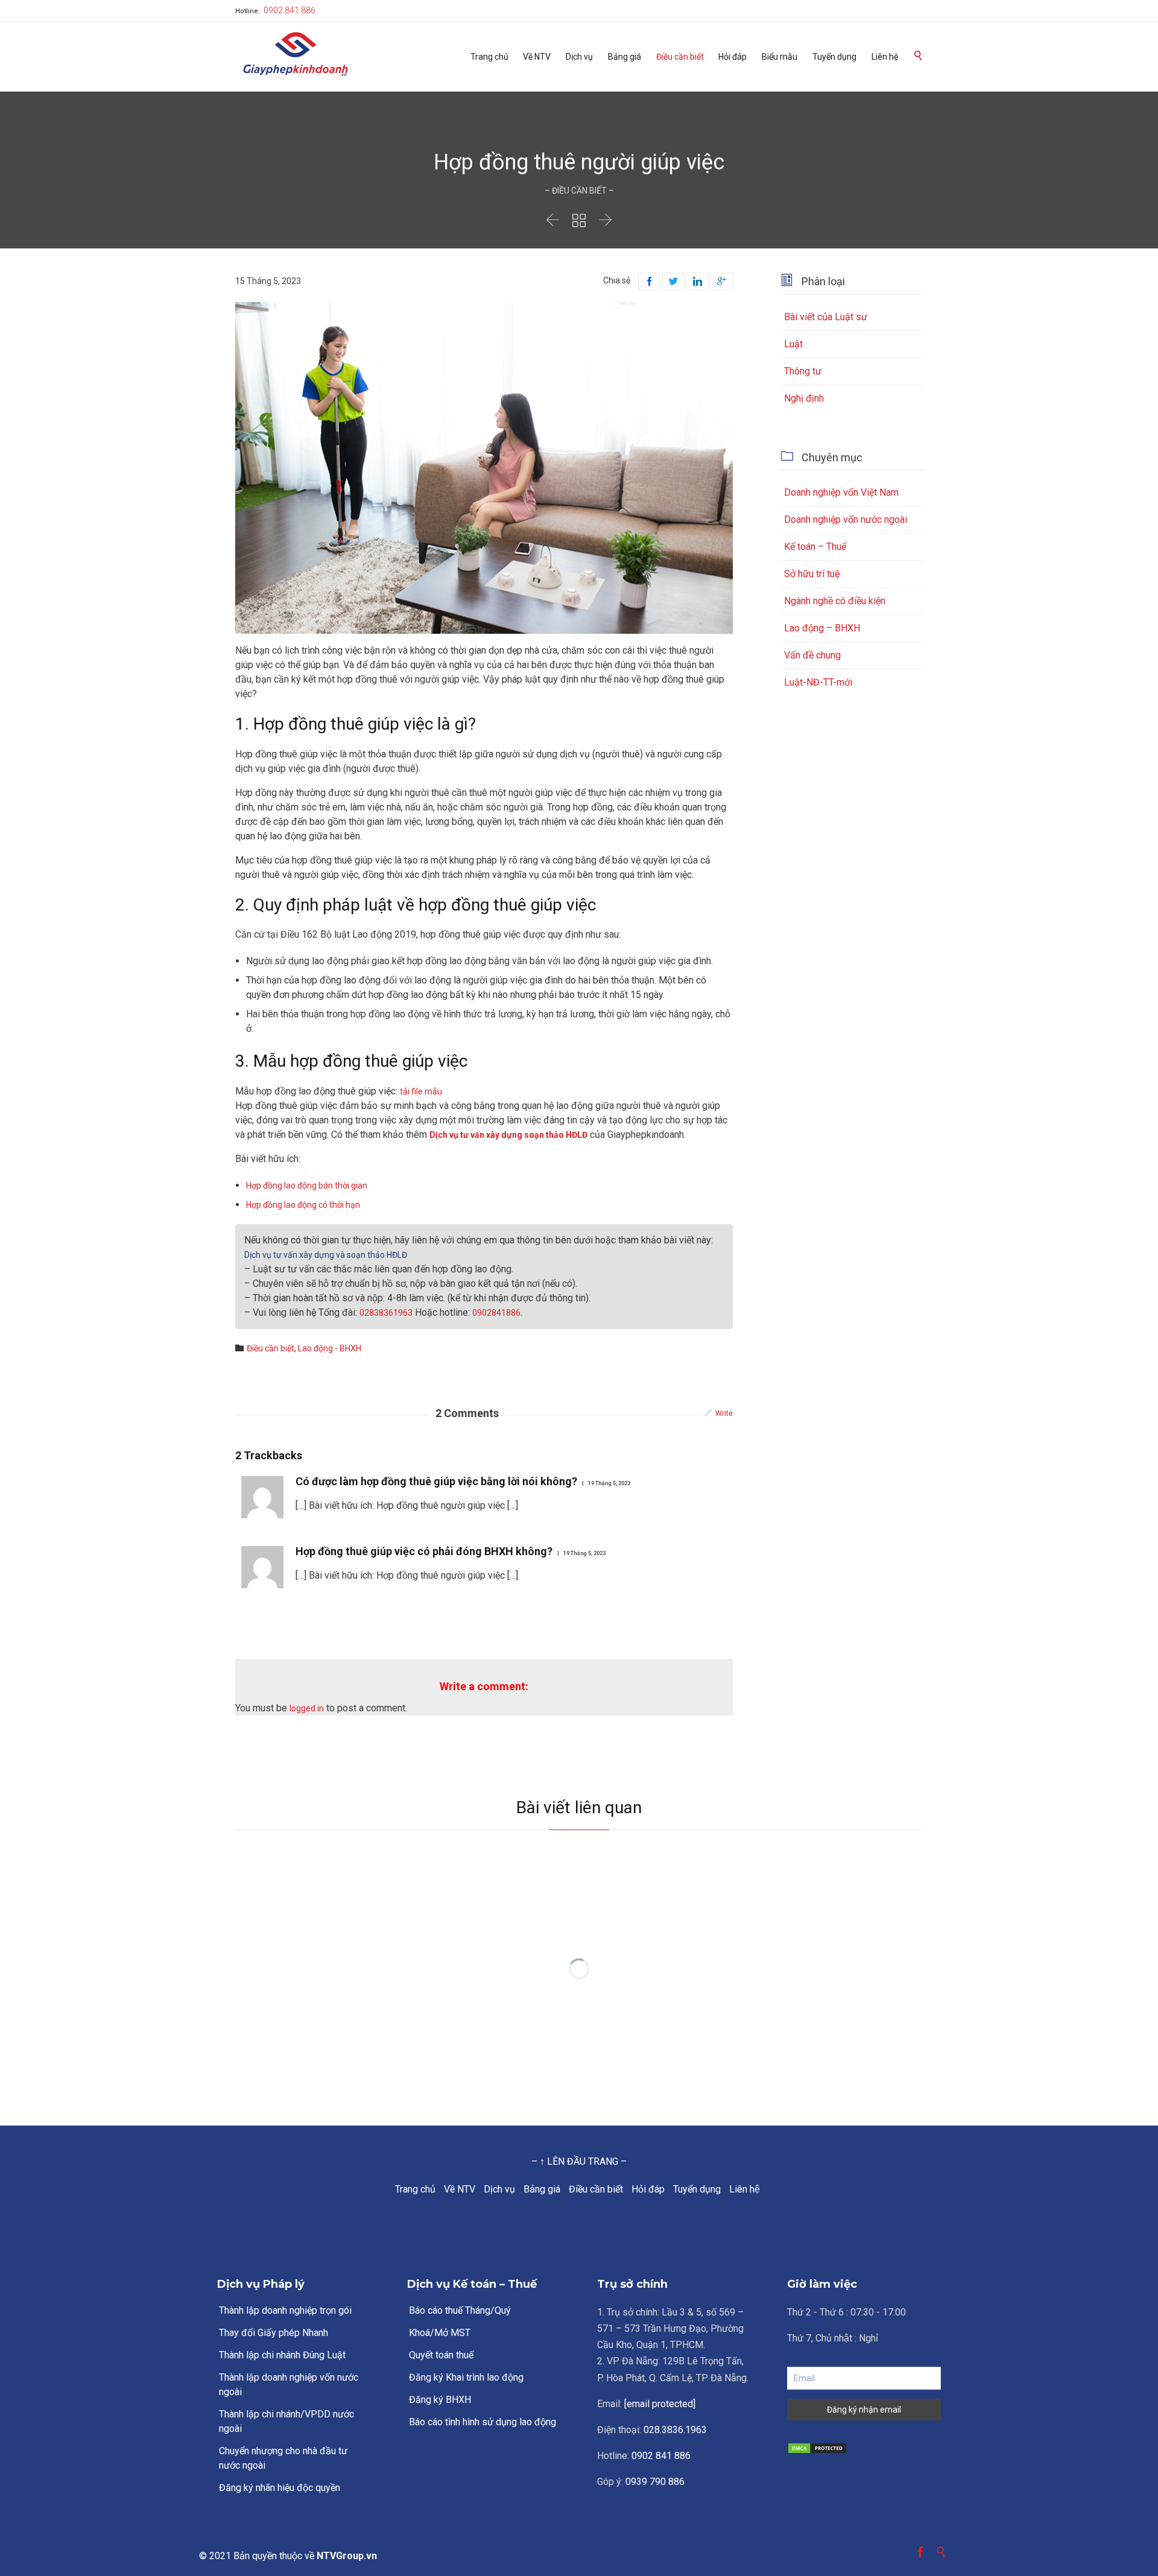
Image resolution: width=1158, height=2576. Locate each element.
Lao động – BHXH (822, 628)
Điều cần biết (271, 1348)
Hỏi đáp (648, 2189)
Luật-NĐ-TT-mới (818, 682)
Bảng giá (542, 2189)
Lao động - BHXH (330, 1348)
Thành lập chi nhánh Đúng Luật (282, 2355)
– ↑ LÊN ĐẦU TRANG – (579, 2161)
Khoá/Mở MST (440, 2333)
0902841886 (496, 1313)
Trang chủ (415, 2189)
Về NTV (460, 2189)
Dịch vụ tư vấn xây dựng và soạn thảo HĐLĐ (326, 1255)
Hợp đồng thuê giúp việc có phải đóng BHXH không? (424, 1551)
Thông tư (803, 371)
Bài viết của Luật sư (826, 317)
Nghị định (804, 398)
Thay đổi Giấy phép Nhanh (274, 2333)
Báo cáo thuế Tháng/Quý (460, 2310)
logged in (307, 1708)
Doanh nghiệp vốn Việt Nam (841, 492)
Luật (793, 344)
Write (724, 1413)
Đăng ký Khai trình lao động (466, 2377)
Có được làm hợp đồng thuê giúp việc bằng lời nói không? (436, 1481)
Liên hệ (745, 2189)
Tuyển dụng (697, 2189)
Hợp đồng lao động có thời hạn (303, 1205)
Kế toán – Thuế (815, 547)
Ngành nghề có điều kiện (835, 601)
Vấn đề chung (812, 655)
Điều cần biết (596, 2189)
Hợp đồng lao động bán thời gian (307, 1185)
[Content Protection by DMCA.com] (864, 2448)
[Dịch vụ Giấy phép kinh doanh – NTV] (296, 55)
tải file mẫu (421, 1091)
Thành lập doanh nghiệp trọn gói (285, 2310)
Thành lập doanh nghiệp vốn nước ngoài (289, 2385)
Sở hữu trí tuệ (812, 574)
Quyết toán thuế (441, 2355)
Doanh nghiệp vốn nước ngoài (846, 519)
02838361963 (386, 1313)
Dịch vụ (499, 2189)
